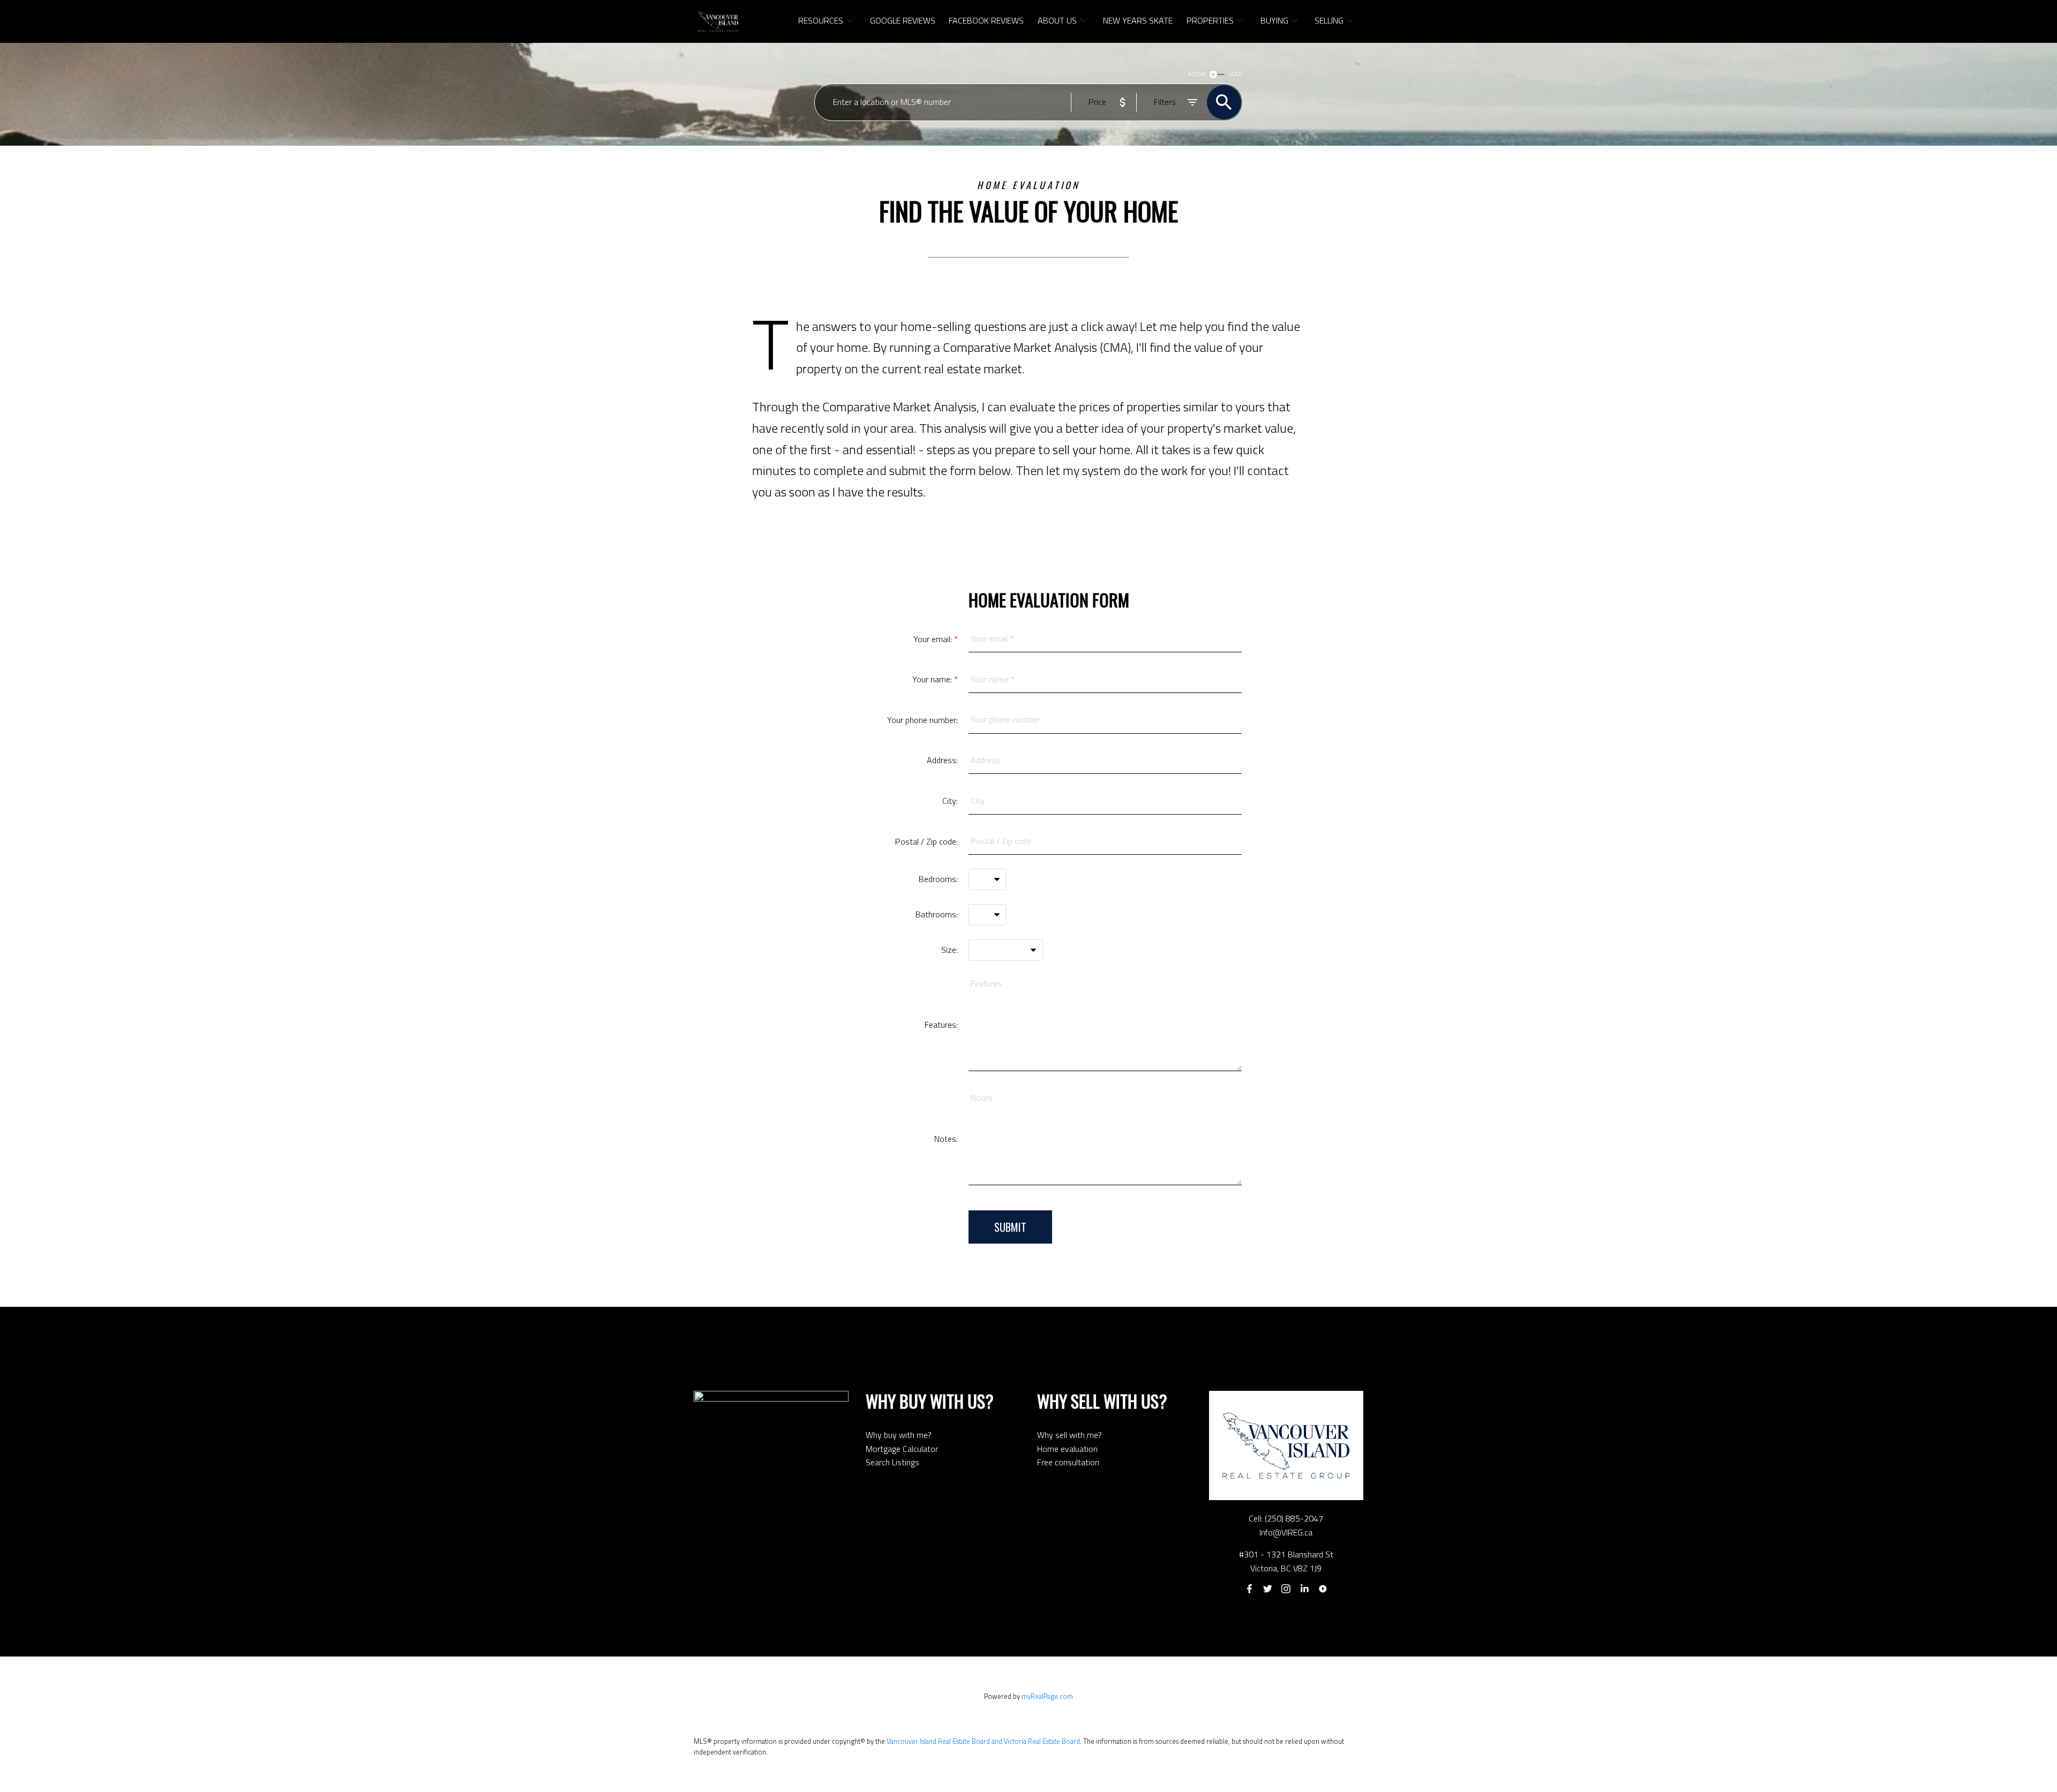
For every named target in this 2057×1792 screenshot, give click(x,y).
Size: (949, 950)
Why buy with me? (899, 1435)
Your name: (933, 679)
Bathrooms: (937, 914)
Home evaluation (1067, 1449)
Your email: (934, 639)
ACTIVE (1197, 74)
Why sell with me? (1069, 1435)
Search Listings (892, 1462)
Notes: (946, 1139)
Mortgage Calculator (902, 1449)
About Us (1057, 20)
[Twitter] (1267, 1589)
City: (950, 801)
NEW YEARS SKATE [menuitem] (1138, 20)
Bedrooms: (938, 879)
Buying (1274, 20)
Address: (942, 760)
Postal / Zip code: (926, 841)
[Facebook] (1249, 1589)
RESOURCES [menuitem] (821, 20)
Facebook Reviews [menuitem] (986, 20)
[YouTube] (1323, 1589)
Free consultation (1068, 1462)
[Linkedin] (1304, 1589)
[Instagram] (1286, 1589)
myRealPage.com (1047, 1696)
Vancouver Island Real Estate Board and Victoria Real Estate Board (983, 1741)
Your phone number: (922, 720)
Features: (941, 1025)
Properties (1210, 20)
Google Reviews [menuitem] (903, 20)
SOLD (1236, 74)
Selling (1329, 20)
